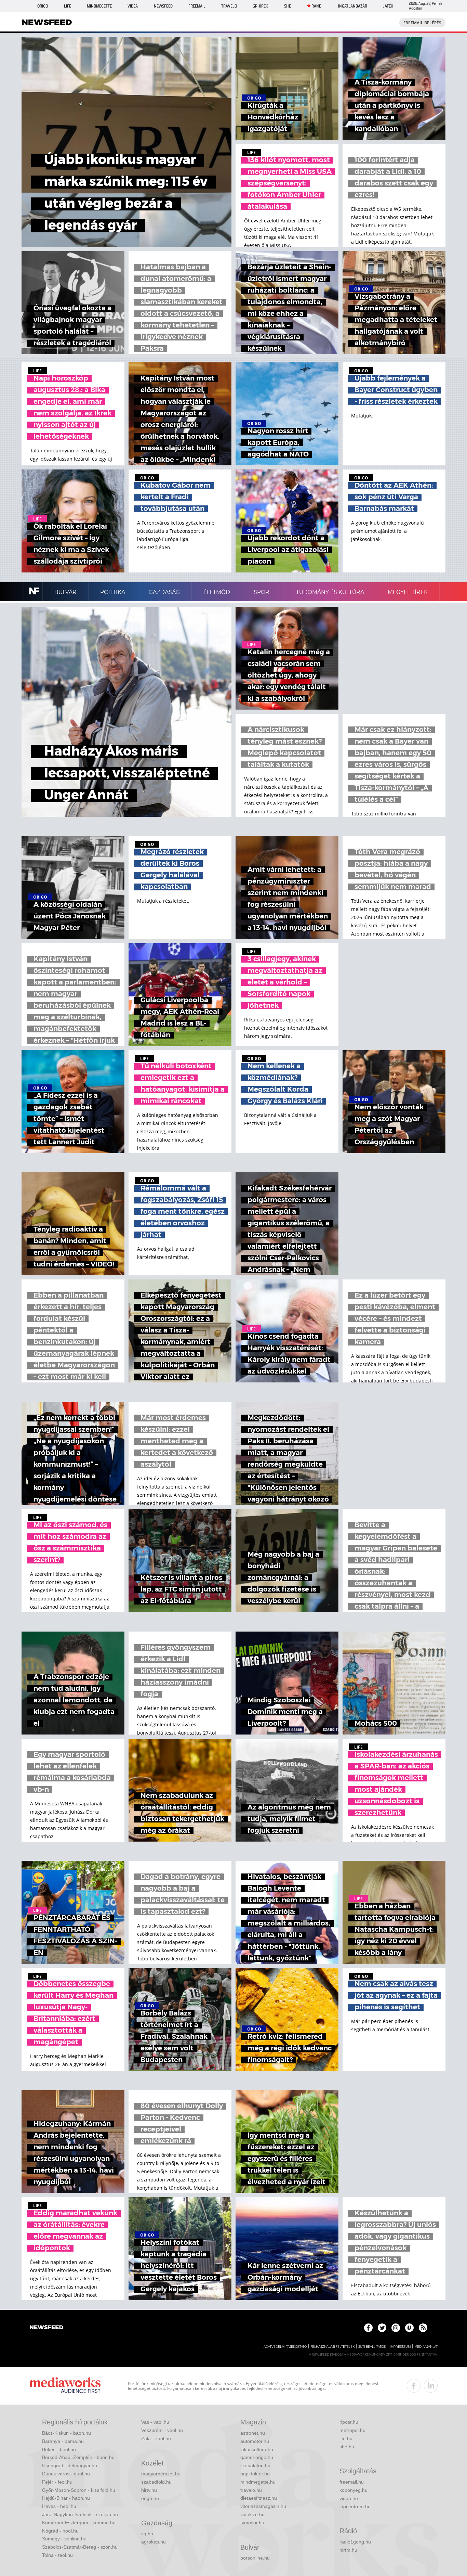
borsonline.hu (255, 2558)
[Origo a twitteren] (382, 2328)
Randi (317, 6)
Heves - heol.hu (59, 2506)
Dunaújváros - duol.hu (66, 2474)
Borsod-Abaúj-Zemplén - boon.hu (78, 2457)
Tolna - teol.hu (57, 2555)
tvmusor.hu (252, 2523)
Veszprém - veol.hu (162, 2430)
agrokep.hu (154, 2542)
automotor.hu (255, 2441)
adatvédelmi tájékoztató (285, 2347)
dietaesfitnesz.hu (259, 2498)
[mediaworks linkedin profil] (431, 2386)
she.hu (347, 2447)
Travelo (229, 6)
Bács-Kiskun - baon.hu (66, 2433)
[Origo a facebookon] (368, 2328)
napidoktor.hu (255, 2474)
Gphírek (260, 6)
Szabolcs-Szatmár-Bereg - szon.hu (80, 2547)
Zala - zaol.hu (156, 2438)
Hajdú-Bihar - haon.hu (66, 2498)
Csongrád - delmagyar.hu (70, 2465)
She (288, 6)
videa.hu (349, 2498)
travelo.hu (251, 2490)
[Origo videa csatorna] (409, 2328)
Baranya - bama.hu (63, 2441)
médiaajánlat (426, 2347)
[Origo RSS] (423, 2328)
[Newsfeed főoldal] (46, 2328)
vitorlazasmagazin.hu (263, 2506)
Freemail (197, 6)
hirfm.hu (348, 2550)
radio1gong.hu (355, 2542)
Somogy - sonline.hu (64, 2539)
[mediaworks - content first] (65, 2386)
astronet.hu (253, 2433)
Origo (43, 6)
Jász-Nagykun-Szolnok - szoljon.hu (80, 2514)
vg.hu (147, 2534)
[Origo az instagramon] (396, 2328)
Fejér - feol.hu (57, 2482)
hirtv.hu (149, 2490)
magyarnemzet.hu (161, 2474)
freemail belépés (422, 23)
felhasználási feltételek (332, 2347)
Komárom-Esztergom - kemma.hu (79, 2523)
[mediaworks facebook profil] (414, 2386)
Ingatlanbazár (353, 6)
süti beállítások (372, 2347)
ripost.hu (349, 2422)
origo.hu (150, 2498)
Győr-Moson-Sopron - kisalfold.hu (79, 2490)
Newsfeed (163, 6)
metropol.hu (352, 2430)
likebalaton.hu (255, 2465)
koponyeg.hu (353, 2490)
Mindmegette (99, 6)
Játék (388, 6)
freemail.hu (352, 2482)
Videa (133, 6)
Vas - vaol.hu (155, 2422)
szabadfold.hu (156, 2482)
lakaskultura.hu (257, 2449)
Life (68, 6)
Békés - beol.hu (59, 2449)
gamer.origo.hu (257, 2457)
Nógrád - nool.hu (60, 2531)
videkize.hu (252, 2514)
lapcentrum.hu (355, 2507)
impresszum (400, 2347)
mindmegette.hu (258, 2482)
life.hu (346, 2438)
